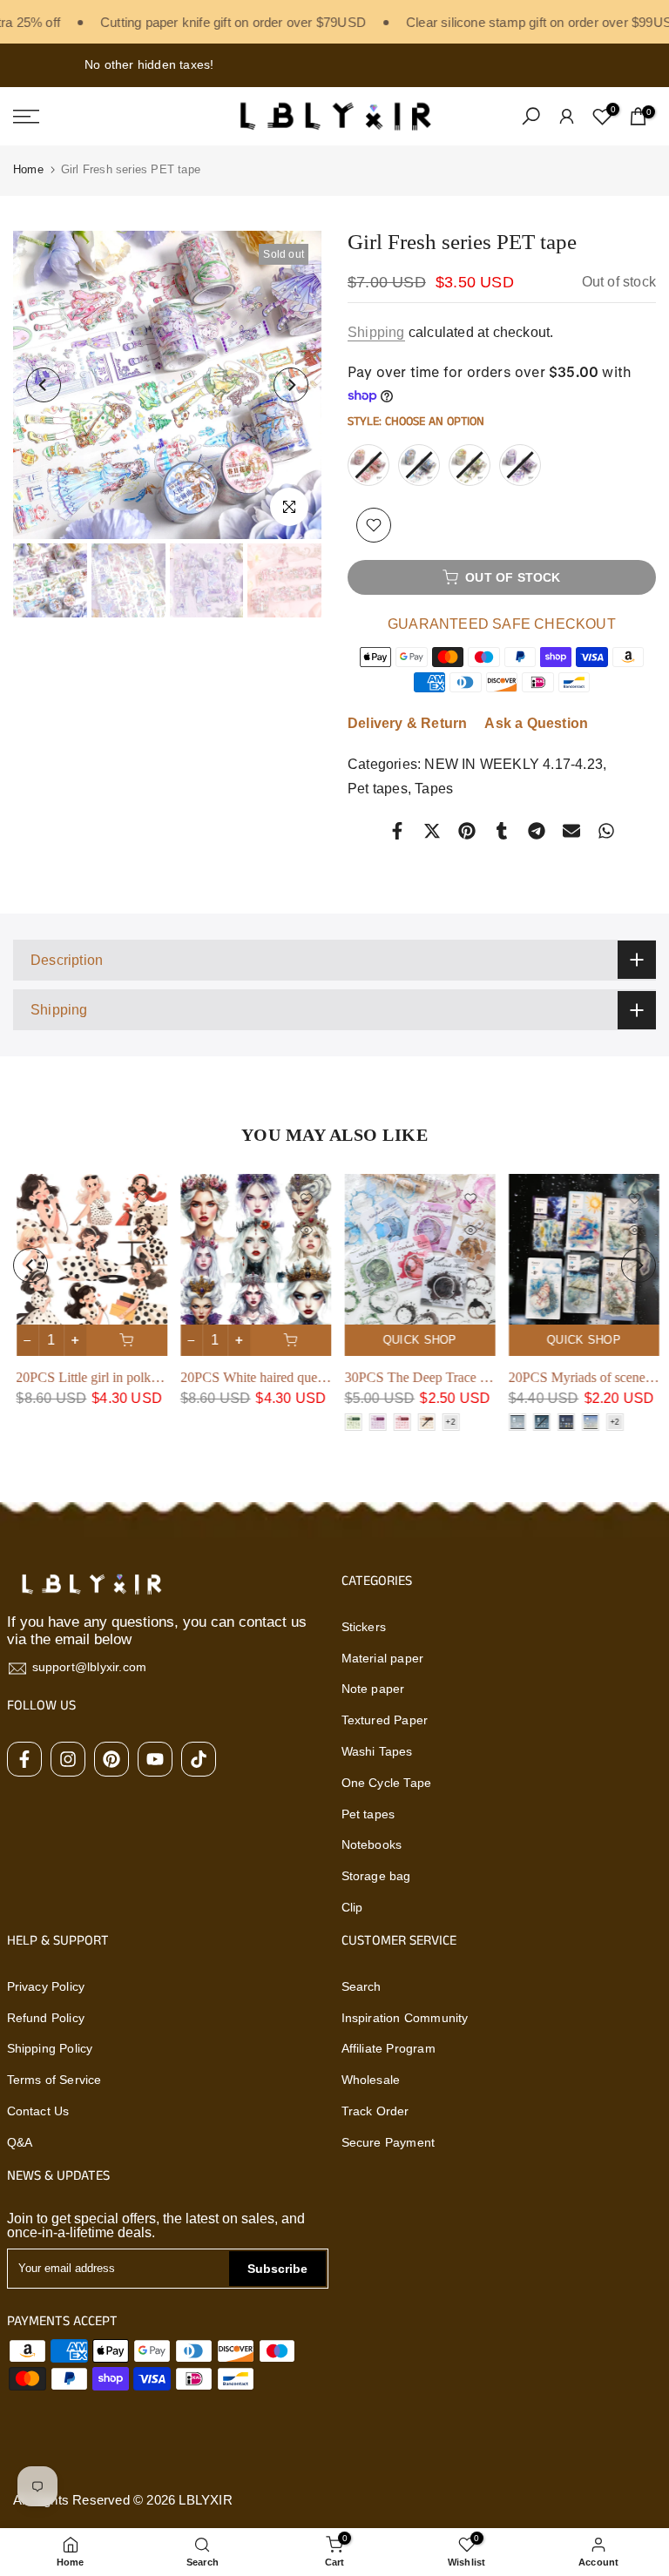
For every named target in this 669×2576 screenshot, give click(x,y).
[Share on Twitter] (432, 831)
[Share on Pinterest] (467, 831)
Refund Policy (46, 2018)
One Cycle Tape (387, 1783)
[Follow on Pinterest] (111, 1759)
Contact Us (38, 2111)
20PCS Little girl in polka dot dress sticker (129, 1378)
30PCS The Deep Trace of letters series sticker (469, 1377)
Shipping (376, 332)
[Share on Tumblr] (502, 831)
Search (362, 1986)
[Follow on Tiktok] (199, 1759)
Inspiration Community (405, 2018)
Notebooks (372, 1844)
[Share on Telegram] (537, 831)
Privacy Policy (46, 1986)
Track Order (375, 2111)
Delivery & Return (407, 723)
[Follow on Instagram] (68, 1759)
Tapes (434, 789)
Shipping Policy (50, 2048)
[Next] (291, 385)
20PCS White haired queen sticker (271, 1378)
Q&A (20, 2142)
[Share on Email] (571, 831)
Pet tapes (378, 789)
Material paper (383, 1658)
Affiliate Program (389, 2048)
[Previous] (44, 385)
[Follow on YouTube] (155, 1759)
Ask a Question (536, 723)
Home (28, 169)
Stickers (364, 1627)
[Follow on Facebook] (24, 1759)
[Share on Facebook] (397, 831)
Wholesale (371, 2080)
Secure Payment (389, 2142)
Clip (352, 1907)
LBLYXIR (205, 2500)
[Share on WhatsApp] (606, 831)
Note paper (373, 1689)
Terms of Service (54, 2080)
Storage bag (376, 1876)
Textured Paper (385, 1720)
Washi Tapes (377, 1751)
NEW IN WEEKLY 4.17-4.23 (514, 764)
